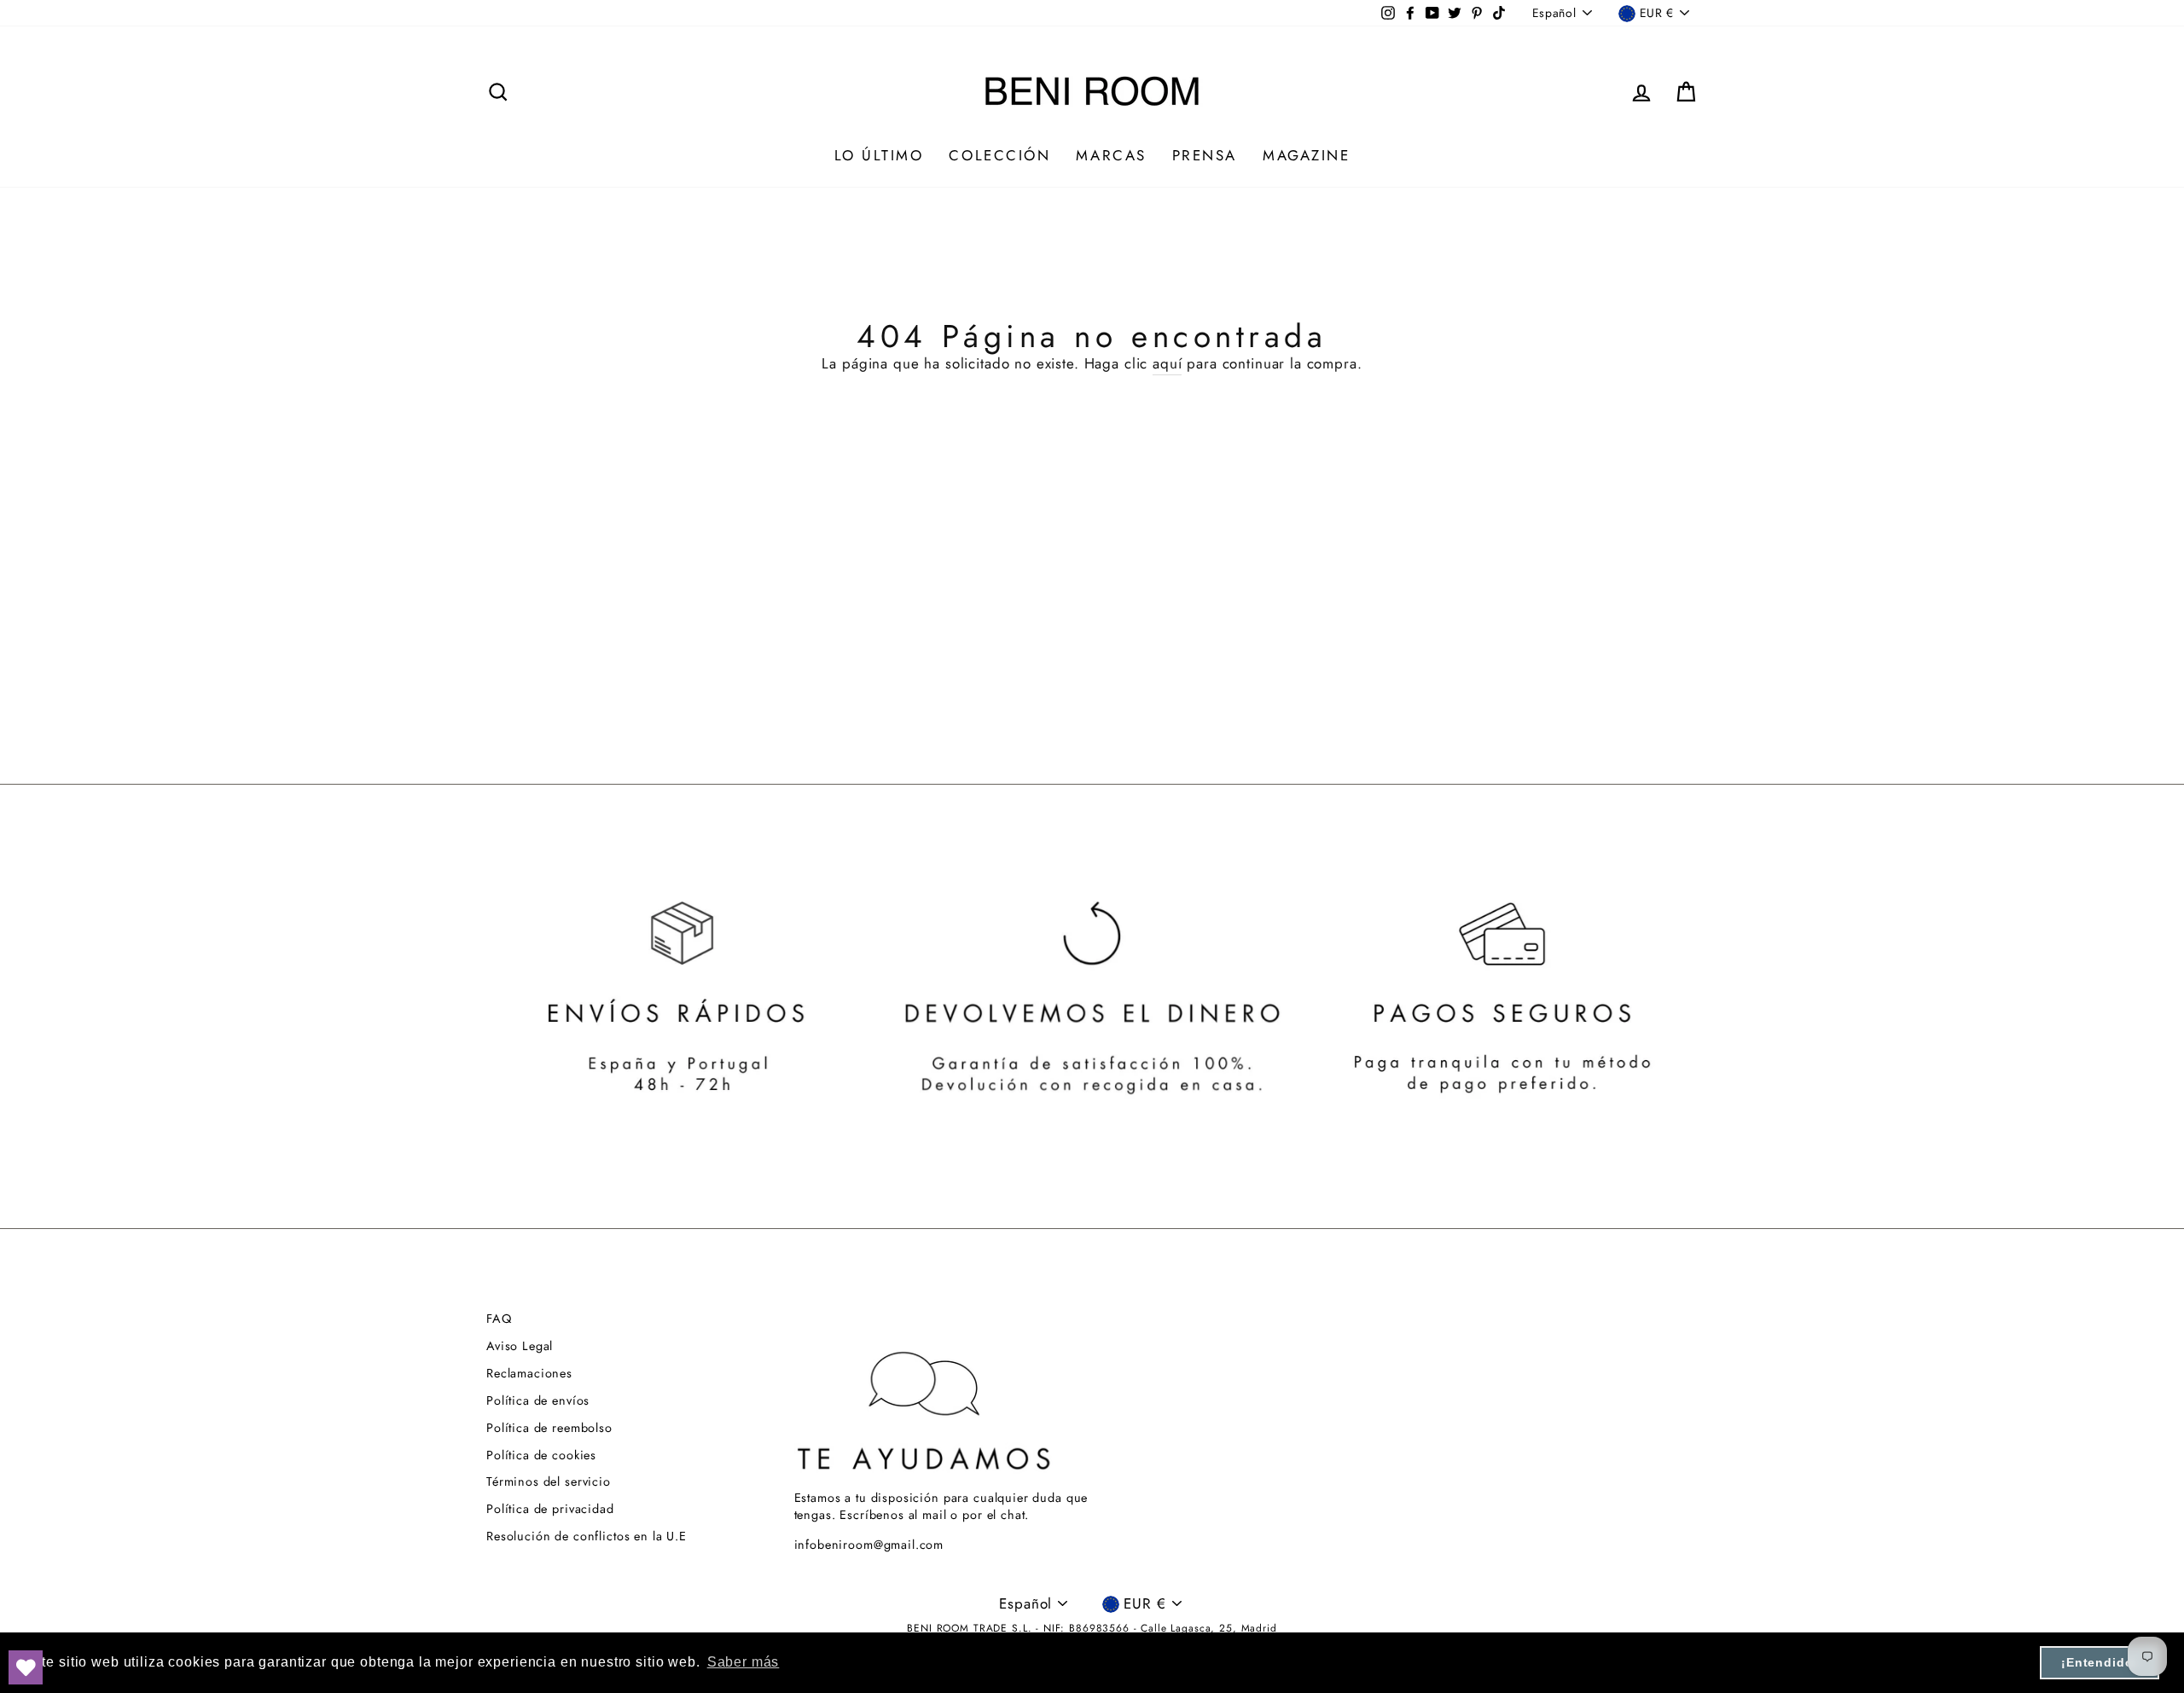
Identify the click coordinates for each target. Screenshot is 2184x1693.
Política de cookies (541, 1455)
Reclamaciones (529, 1373)
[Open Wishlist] (26, 1667)
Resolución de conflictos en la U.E (587, 1536)
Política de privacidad (550, 1509)
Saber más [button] (743, 1662)
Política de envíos (538, 1400)
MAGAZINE (1306, 155)
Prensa (1205, 155)
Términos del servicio (549, 1481)
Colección (999, 155)
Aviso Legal (520, 1346)
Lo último (879, 155)
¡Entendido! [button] (2100, 1662)
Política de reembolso (549, 1428)
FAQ (499, 1319)
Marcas (1111, 155)
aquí (1167, 364)
